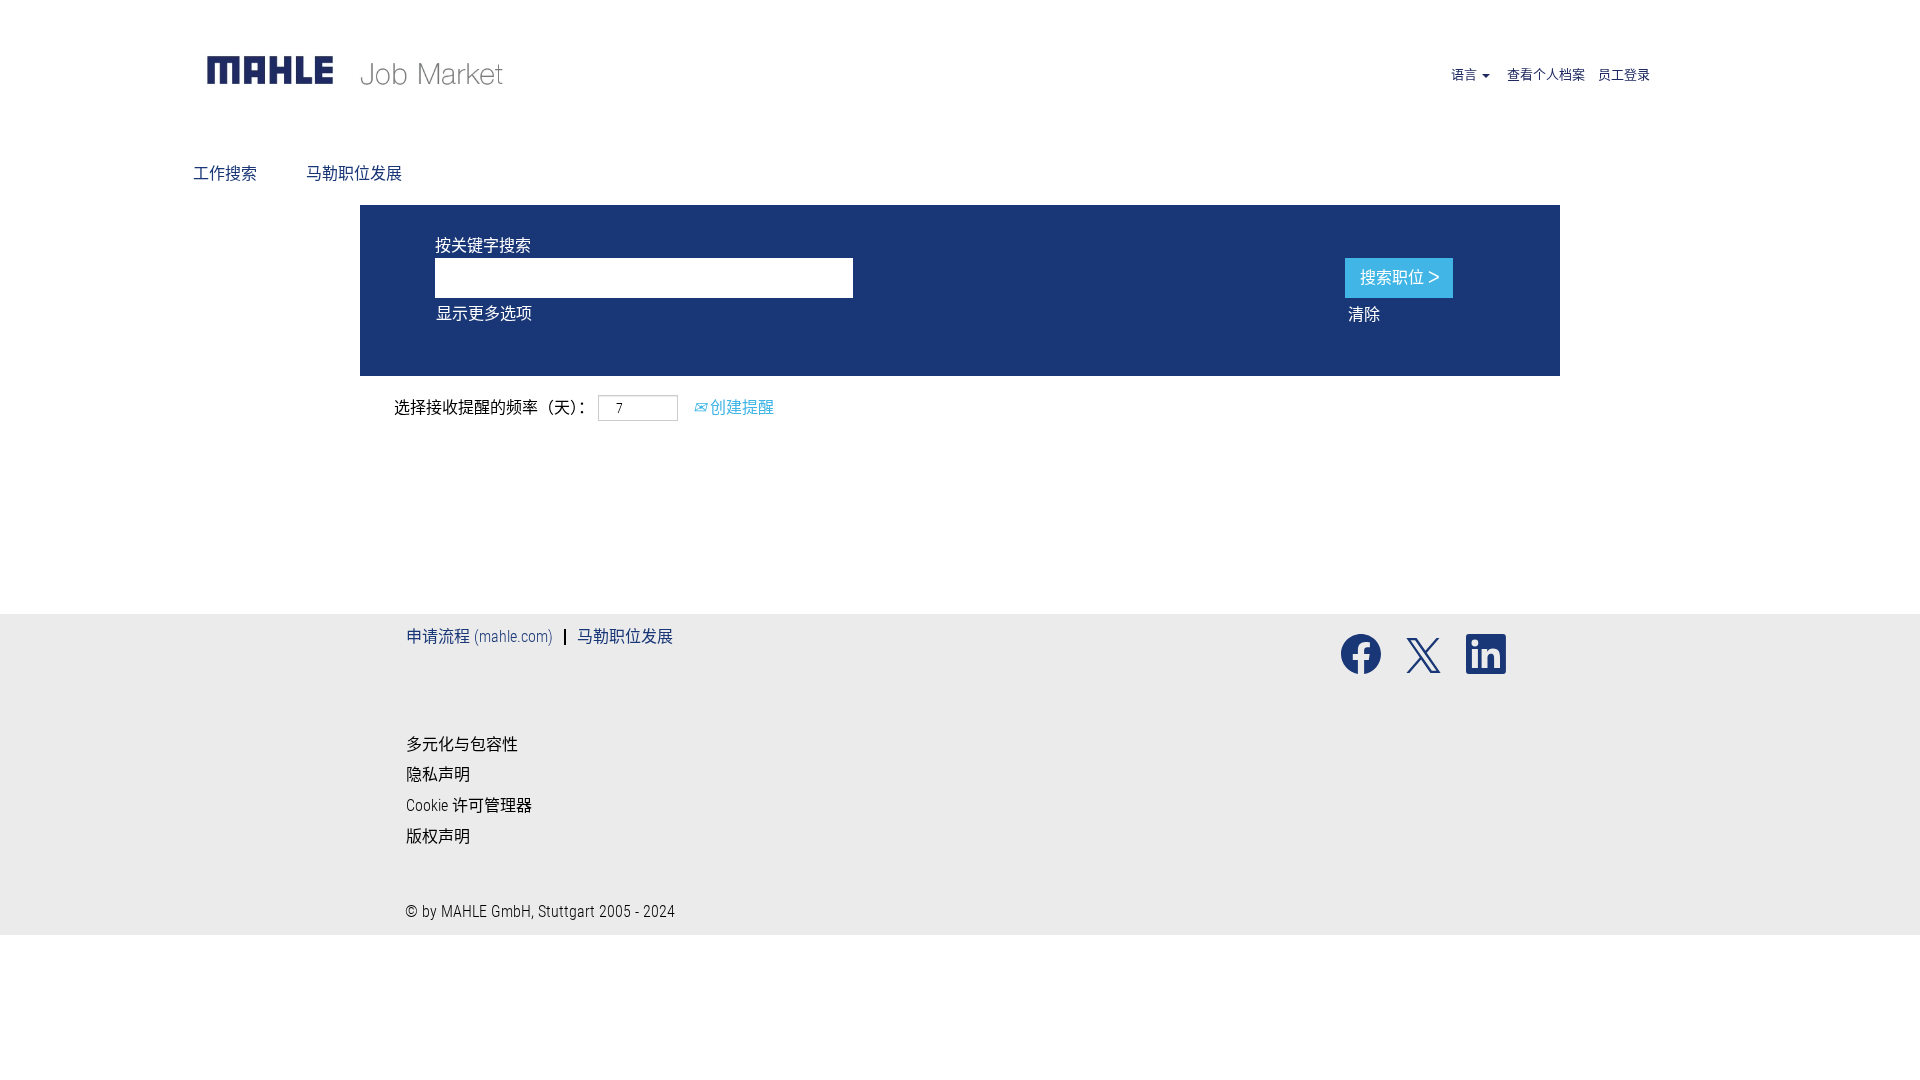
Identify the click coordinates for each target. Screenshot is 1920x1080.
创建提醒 (740, 407)
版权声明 (438, 837)
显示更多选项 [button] (484, 313)
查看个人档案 (1546, 74)
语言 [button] (1465, 74)
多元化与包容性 (462, 745)
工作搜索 (225, 173)
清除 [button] (1364, 314)
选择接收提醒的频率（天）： (494, 407)
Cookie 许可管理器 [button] (469, 806)
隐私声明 (438, 775)
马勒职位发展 (354, 173)
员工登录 (1624, 74)
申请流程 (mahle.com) (479, 636)
